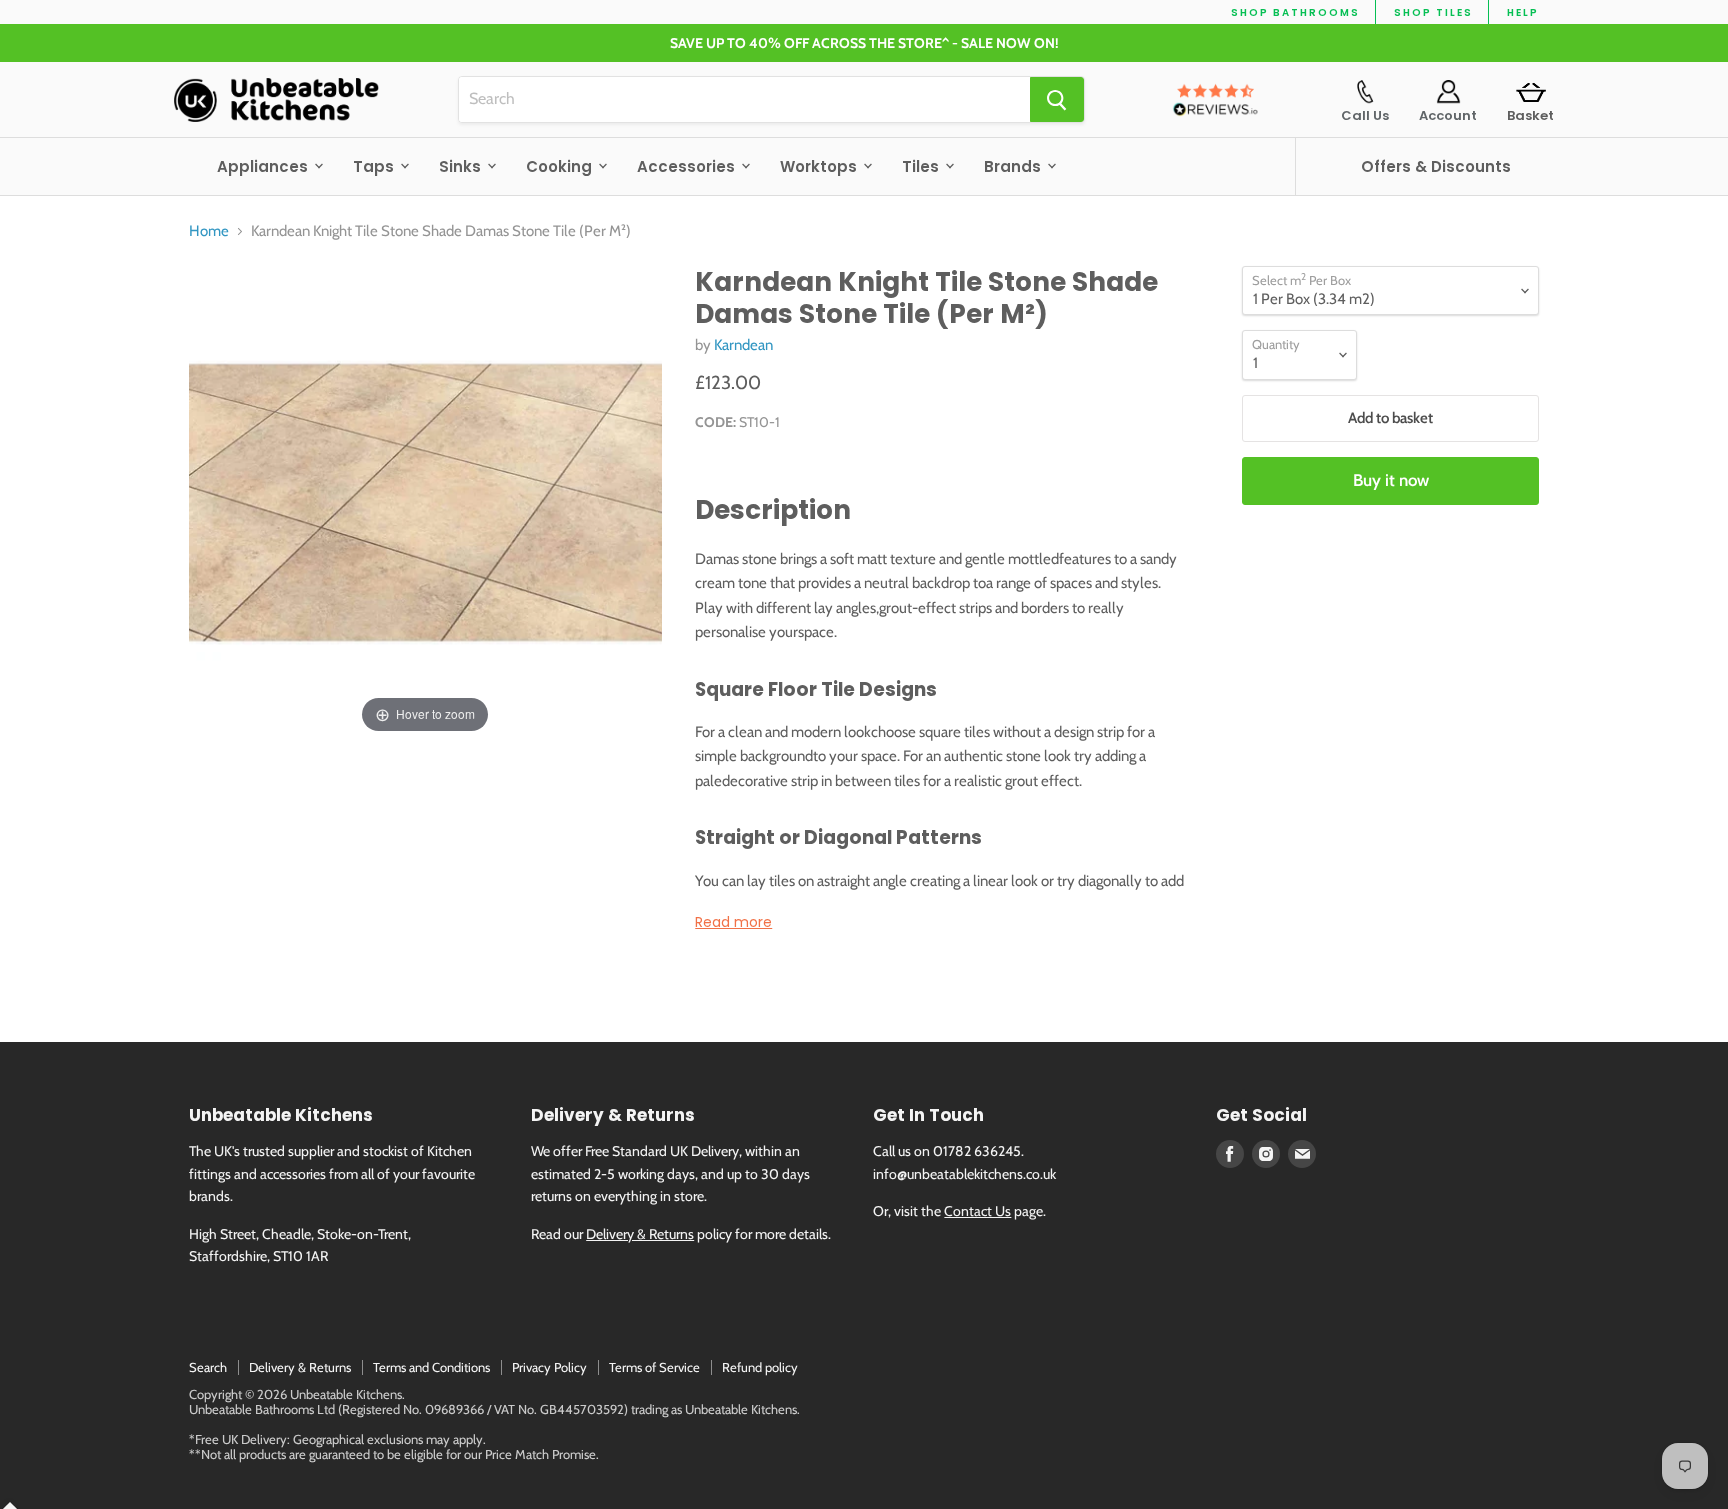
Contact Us (977, 1211)
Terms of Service (654, 1367)
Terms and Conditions (431, 1367)
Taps (375, 166)
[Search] (1057, 99)
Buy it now (1391, 480)
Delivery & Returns (640, 1234)
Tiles (922, 166)
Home (209, 231)
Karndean (743, 345)
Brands (1014, 166)
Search (208, 1367)
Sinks (462, 166)
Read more (733, 922)
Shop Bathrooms (1295, 12)
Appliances (264, 166)
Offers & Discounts (1436, 166)
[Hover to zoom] (425, 501)
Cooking (561, 166)
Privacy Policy (549, 1367)
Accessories (688, 166)
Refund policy (760, 1367)
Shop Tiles (1433, 12)
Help (1523, 12)
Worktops (820, 166)
